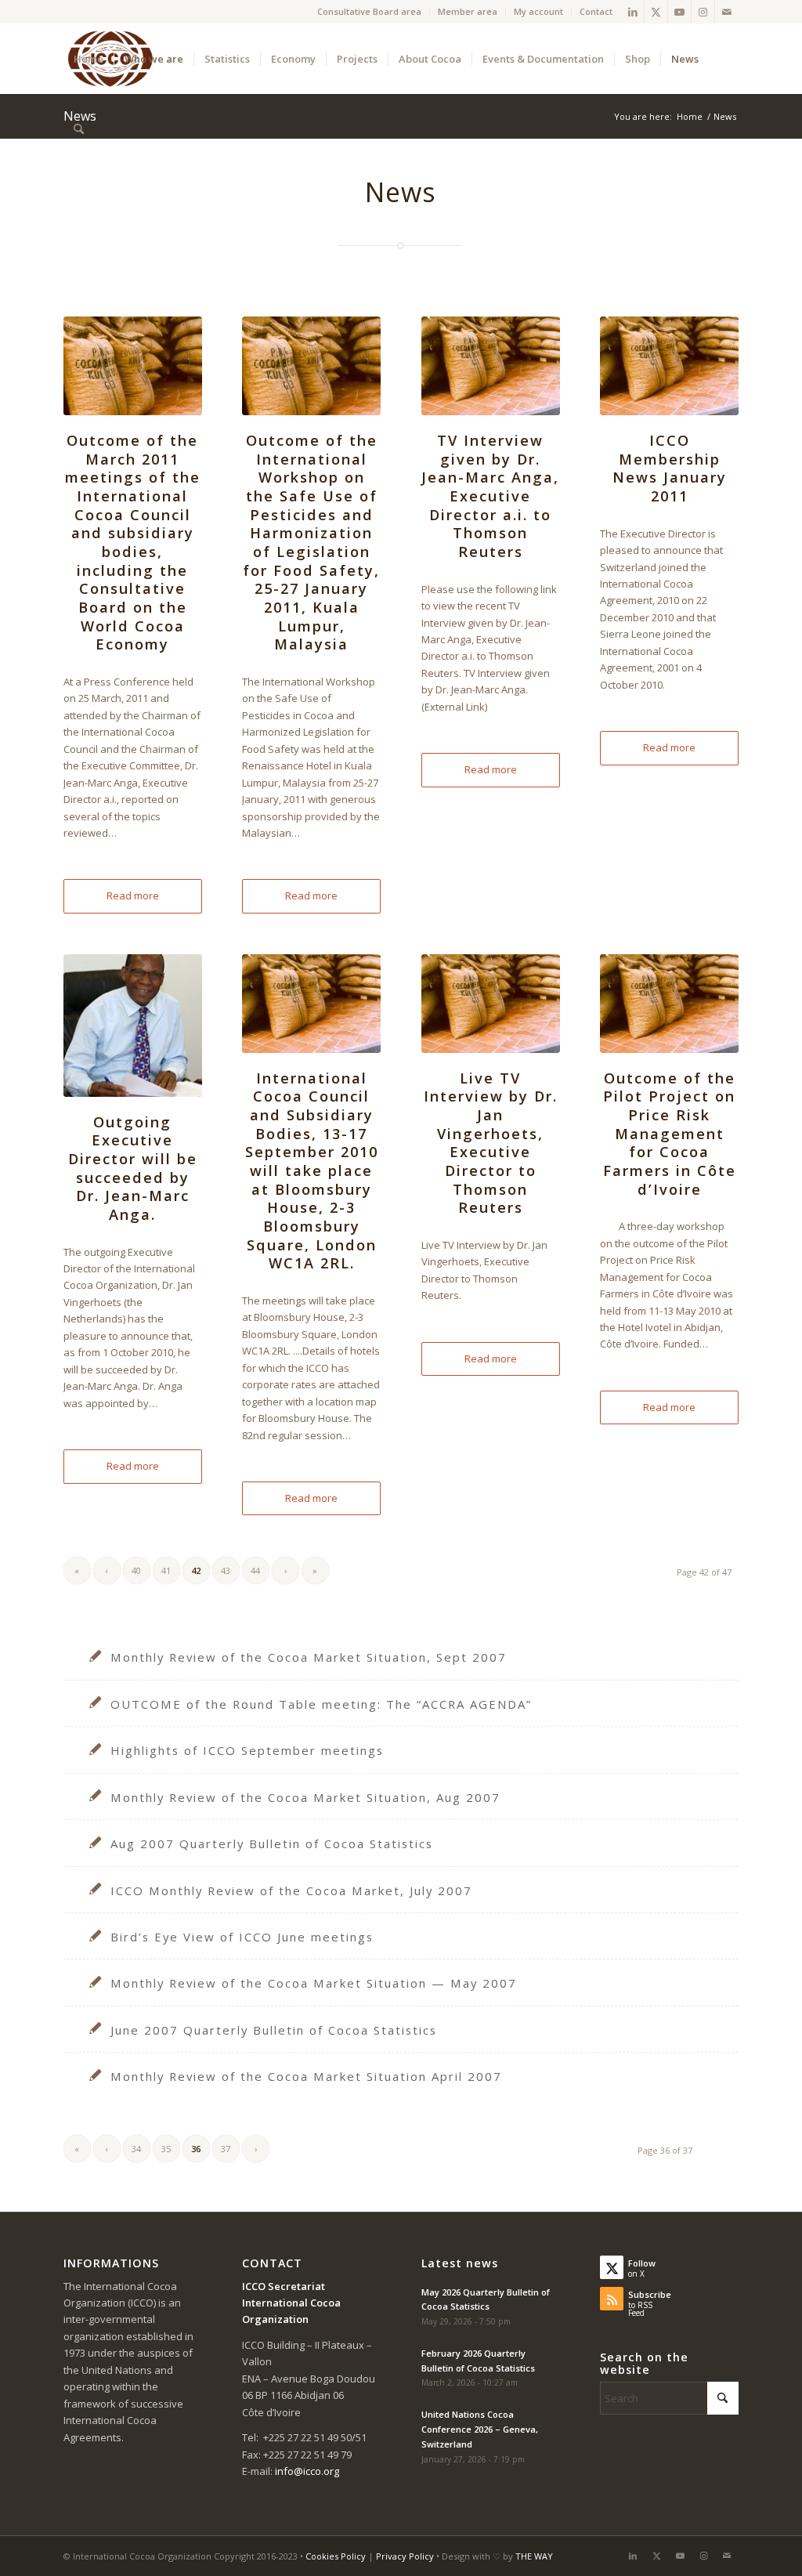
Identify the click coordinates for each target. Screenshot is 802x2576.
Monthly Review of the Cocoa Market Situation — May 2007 (314, 1983)
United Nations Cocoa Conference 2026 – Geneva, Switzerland (480, 2429)
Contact (596, 11)
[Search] (79, 129)
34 (136, 2149)
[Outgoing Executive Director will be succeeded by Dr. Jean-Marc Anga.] (133, 1026)
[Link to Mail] (727, 12)
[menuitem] (370, 12)
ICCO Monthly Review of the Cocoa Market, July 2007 (291, 1890)
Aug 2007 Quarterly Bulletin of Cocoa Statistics (272, 1843)
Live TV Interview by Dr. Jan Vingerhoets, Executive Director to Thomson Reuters (491, 1143)
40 (136, 1570)
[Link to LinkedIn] (632, 12)
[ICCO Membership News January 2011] (669, 366)
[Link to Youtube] (679, 12)
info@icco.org (307, 2471)
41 (166, 1570)
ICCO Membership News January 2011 (670, 468)
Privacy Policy (405, 2556)
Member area (468, 11)
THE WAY (534, 2556)
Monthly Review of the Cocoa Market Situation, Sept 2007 (309, 1657)
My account (538, 11)
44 (255, 1570)
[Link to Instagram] (703, 12)
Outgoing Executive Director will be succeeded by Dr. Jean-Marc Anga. (133, 1168)
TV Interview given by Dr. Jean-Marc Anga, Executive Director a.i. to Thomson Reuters (490, 496)
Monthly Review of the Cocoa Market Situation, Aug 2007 (305, 1797)
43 (226, 1570)
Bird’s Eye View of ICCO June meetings (242, 1937)
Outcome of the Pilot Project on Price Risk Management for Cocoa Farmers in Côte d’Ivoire (670, 1134)
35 (166, 2149)
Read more (133, 895)
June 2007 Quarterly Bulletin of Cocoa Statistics (274, 2030)
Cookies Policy (336, 2556)
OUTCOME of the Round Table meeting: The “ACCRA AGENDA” (321, 1704)
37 (226, 2149)
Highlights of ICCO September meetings (247, 1750)
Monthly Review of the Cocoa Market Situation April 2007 (306, 2076)
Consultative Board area (369, 11)
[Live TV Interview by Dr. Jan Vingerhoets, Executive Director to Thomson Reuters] (491, 1004)
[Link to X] (656, 12)
